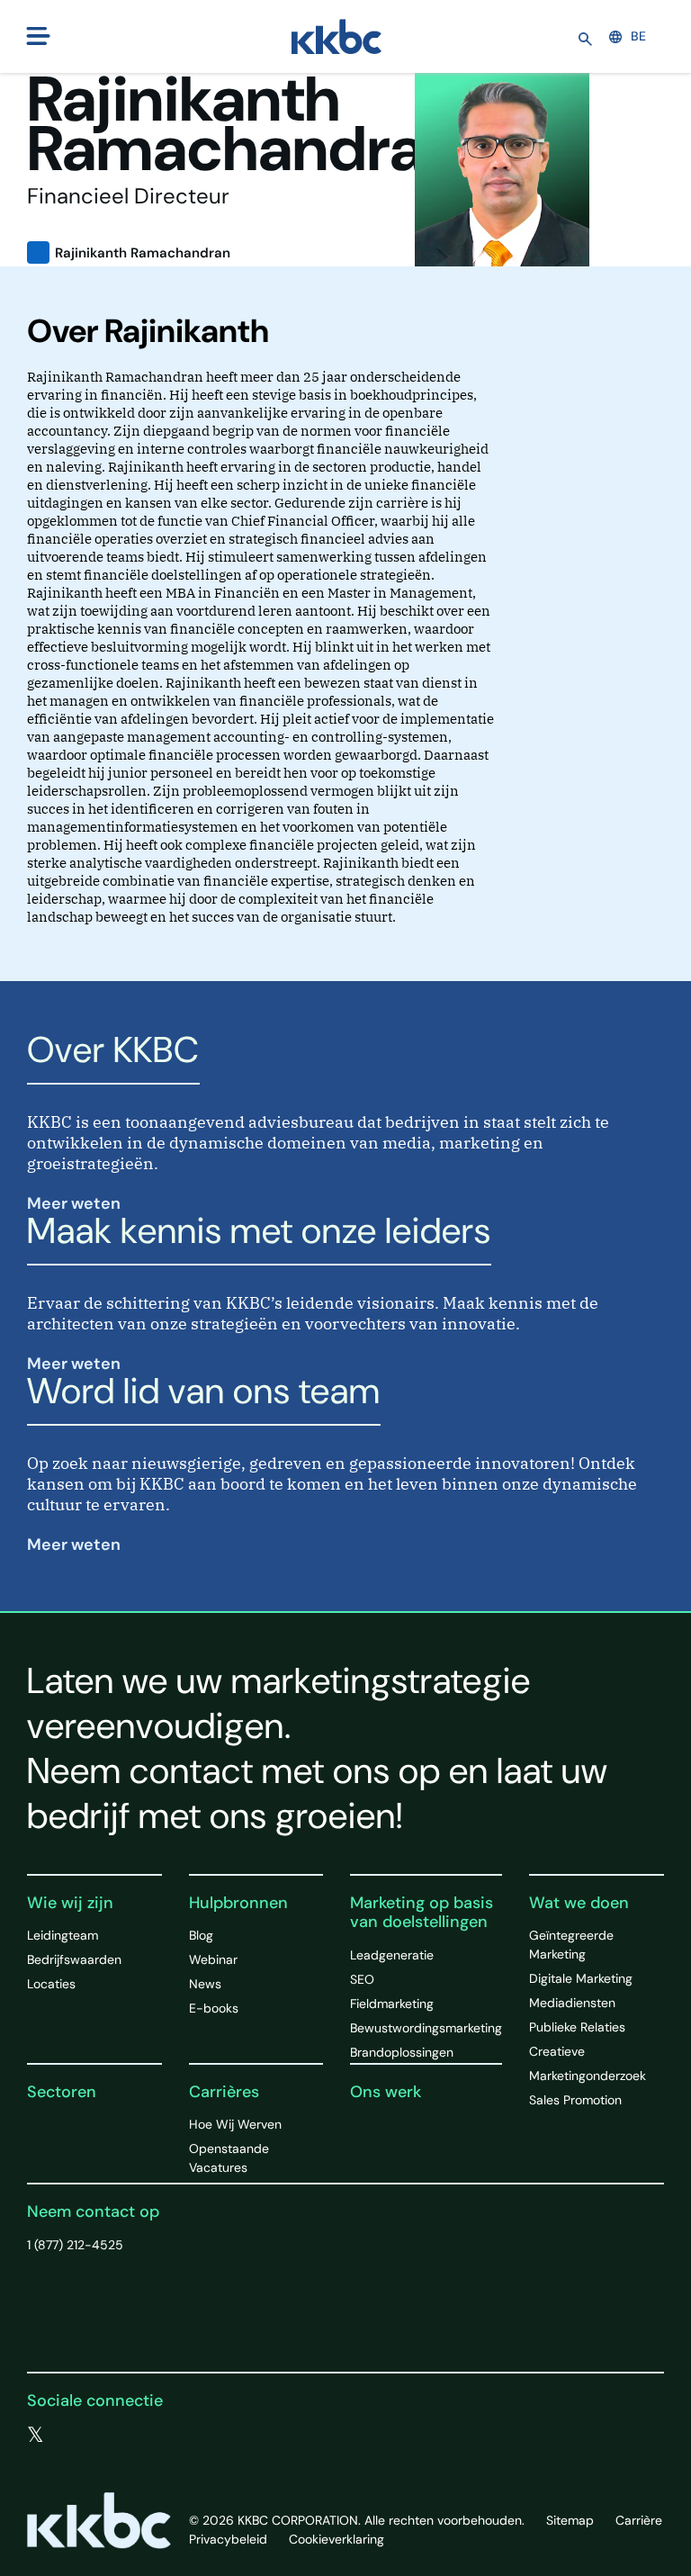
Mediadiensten (572, 2003)
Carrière (639, 2520)
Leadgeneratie (392, 1955)
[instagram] (145, 2436)
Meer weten (76, 1203)
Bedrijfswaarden (74, 1959)
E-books (214, 2008)
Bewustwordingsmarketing (426, 2028)
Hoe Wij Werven (235, 2124)
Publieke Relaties (577, 2027)
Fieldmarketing (392, 2004)
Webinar (213, 1959)
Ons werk (386, 2092)
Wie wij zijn (70, 1903)
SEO (362, 1979)
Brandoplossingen (402, 2052)
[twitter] (36, 2436)
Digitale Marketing (581, 1978)
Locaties (51, 1984)
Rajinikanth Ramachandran (143, 253)
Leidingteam (63, 1935)
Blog (201, 1935)
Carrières (224, 2092)
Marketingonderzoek (588, 2076)
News (205, 1984)
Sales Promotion (575, 2100)
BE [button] (638, 36)
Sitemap (570, 2520)
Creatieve (557, 2051)
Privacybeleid (228, 2539)
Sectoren (62, 2092)
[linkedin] (109, 2436)
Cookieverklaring (337, 2539)
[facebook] (73, 2436)
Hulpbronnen (238, 1903)
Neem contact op (93, 2211)
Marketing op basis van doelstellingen (422, 1913)
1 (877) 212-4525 (75, 2245)
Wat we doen (579, 1903)
